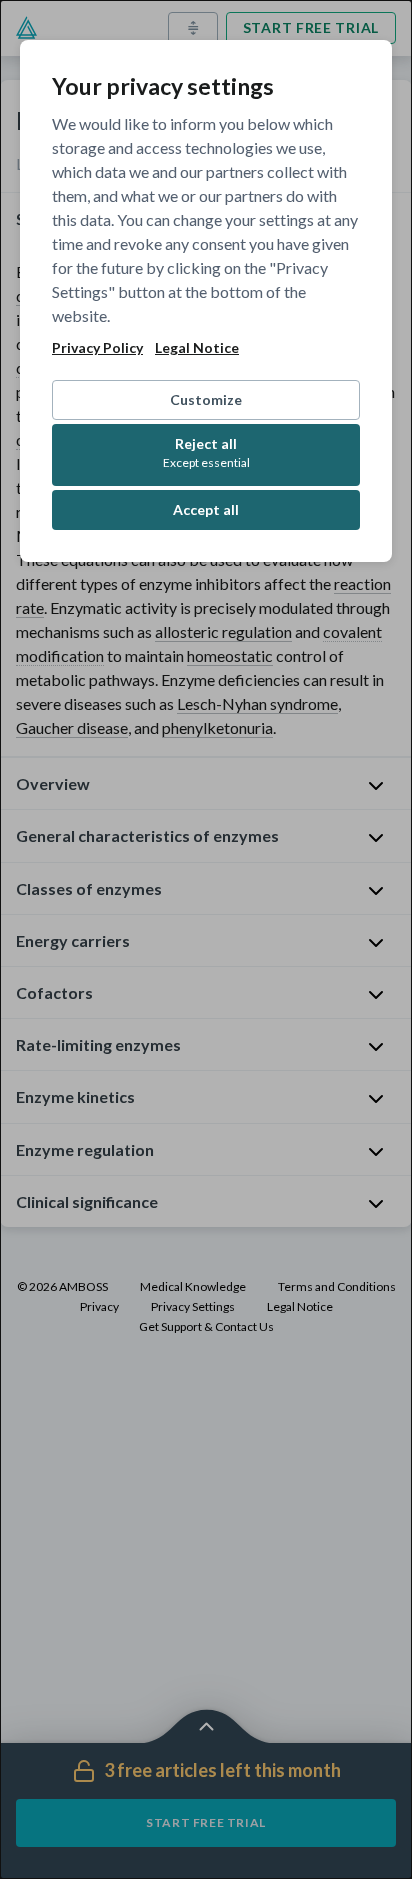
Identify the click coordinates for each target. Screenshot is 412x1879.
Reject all (206, 452)
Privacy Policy (97, 348)
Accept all (206, 509)
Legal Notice (197, 348)
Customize (206, 399)
